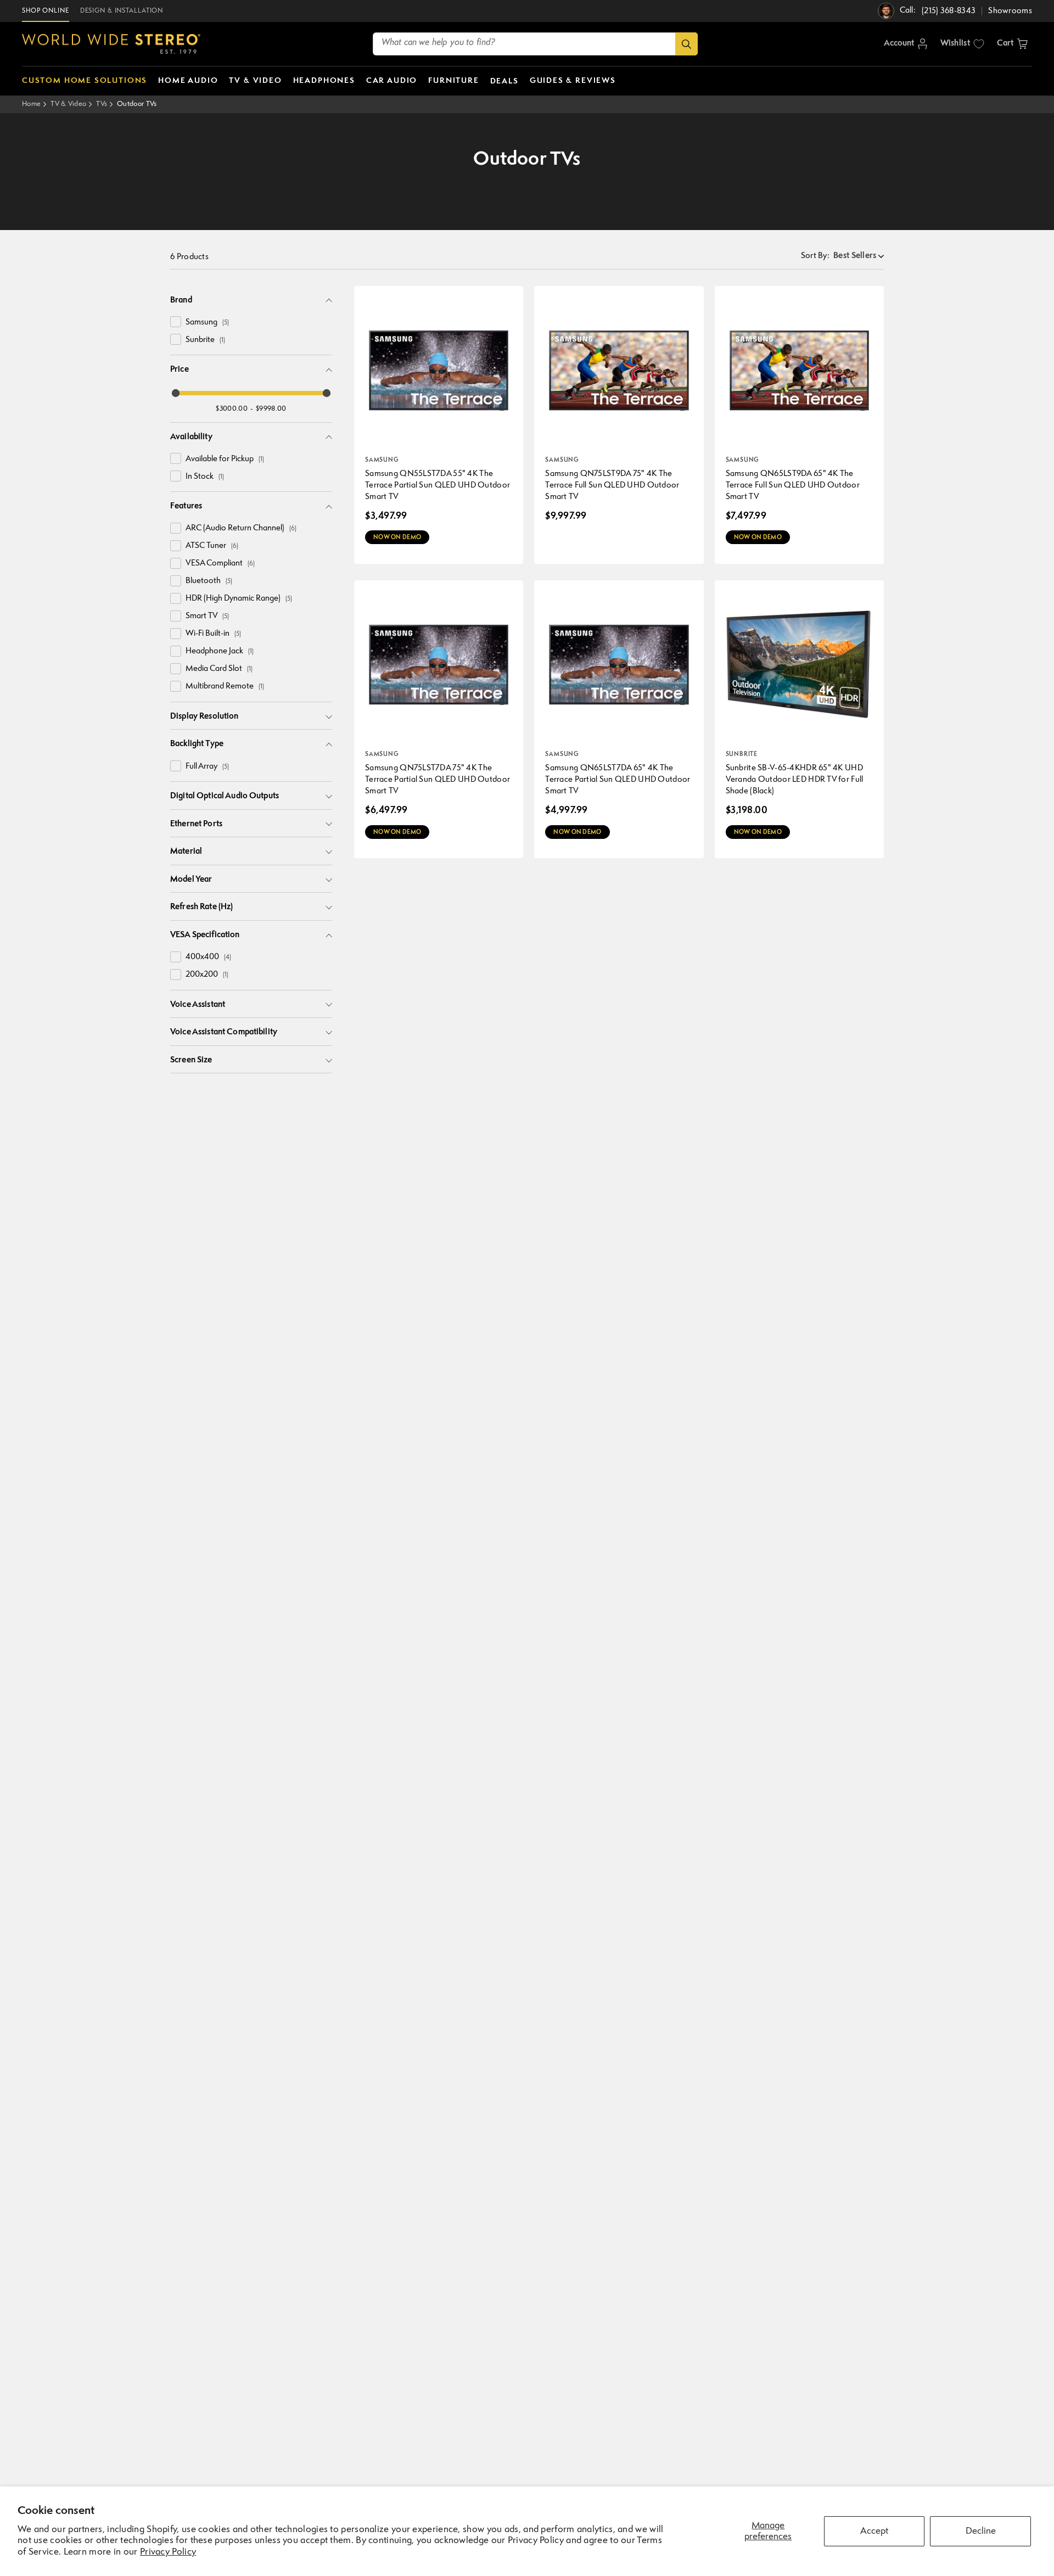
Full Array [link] (207, 767)
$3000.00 (231, 409)
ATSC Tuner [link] (212, 546)
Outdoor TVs (137, 104)
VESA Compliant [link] (220, 564)
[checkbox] (176, 322)
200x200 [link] (207, 975)
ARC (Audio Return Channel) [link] (241, 528)
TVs (102, 104)
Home (31, 104)
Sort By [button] (815, 256)
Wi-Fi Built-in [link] (213, 634)
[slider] (176, 393)
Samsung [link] (207, 323)
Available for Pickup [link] (225, 459)
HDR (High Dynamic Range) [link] (239, 599)
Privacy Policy (168, 2552)
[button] (1012, 44)
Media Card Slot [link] (219, 669)
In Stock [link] (205, 477)
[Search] (686, 44)
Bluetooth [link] (209, 581)
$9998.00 (271, 409)
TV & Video (68, 104)
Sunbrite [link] (205, 340)
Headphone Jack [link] (220, 651)
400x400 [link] (208, 957)
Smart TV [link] (207, 616)
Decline (981, 2531)
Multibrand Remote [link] (225, 687)
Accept (874, 2531)
